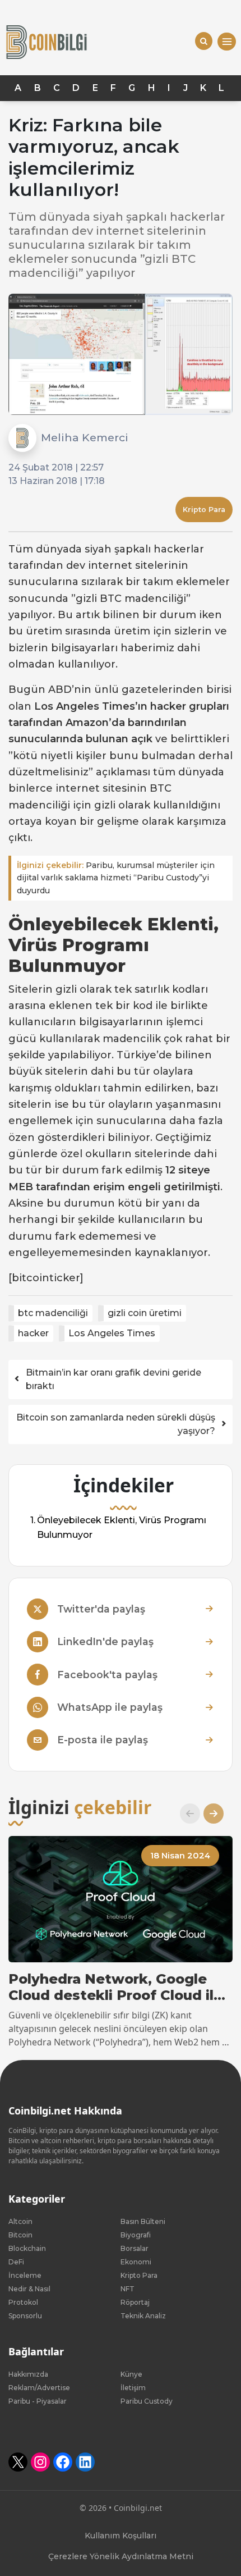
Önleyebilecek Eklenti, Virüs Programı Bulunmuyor (122, 1528)
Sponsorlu (25, 2316)
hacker (33, 1333)
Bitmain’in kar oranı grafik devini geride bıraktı (113, 1379)
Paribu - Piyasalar (38, 2401)
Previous (186, 1814)
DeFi (16, 2262)
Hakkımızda (28, 2374)
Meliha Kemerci (85, 437)
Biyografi (136, 2235)
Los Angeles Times (112, 1333)
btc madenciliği (53, 1313)
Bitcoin (20, 2235)
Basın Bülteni (143, 2221)
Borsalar (135, 2248)
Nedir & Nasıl (29, 2289)
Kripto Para (204, 510)
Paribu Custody (147, 2401)
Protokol (23, 2302)
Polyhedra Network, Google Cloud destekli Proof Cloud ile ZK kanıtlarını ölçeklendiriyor (115, 1988)
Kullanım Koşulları (121, 2536)
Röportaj (135, 2302)
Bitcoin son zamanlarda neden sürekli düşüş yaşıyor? (116, 1424)
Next (209, 1814)
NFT (128, 2289)
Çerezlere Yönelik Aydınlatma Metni (121, 2556)
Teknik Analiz (143, 2316)
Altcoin (20, 2221)
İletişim (133, 2388)
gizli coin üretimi (145, 1313)
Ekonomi (136, 2262)
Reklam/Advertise (39, 2388)
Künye (131, 2374)
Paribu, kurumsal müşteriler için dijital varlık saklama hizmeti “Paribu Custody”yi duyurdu (116, 878)
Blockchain (27, 2248)
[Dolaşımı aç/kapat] (227, 42)
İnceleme (25, 2275)
